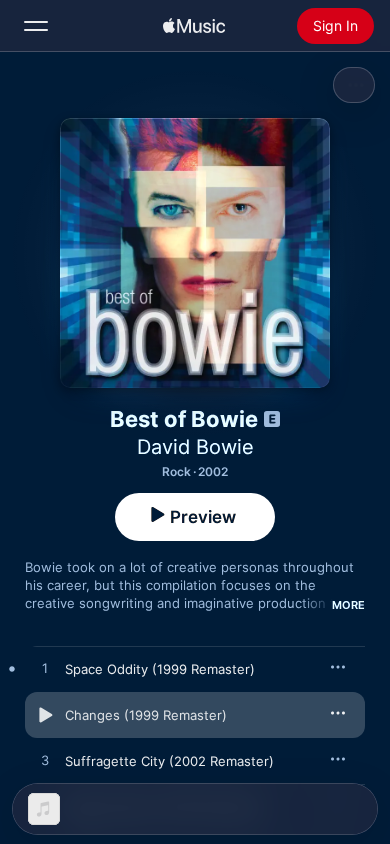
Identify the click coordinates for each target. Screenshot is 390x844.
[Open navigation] (36, 26)
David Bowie (195, 447)
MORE (348, 605)
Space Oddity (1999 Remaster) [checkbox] (160, 669)
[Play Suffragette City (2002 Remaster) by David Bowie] (45, 761)
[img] (194, 26)
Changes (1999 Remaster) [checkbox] (146, 715)
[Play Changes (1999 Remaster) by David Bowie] (45, 715)
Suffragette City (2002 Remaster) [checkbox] (169, 761)
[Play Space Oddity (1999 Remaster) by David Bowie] (45, 669)
